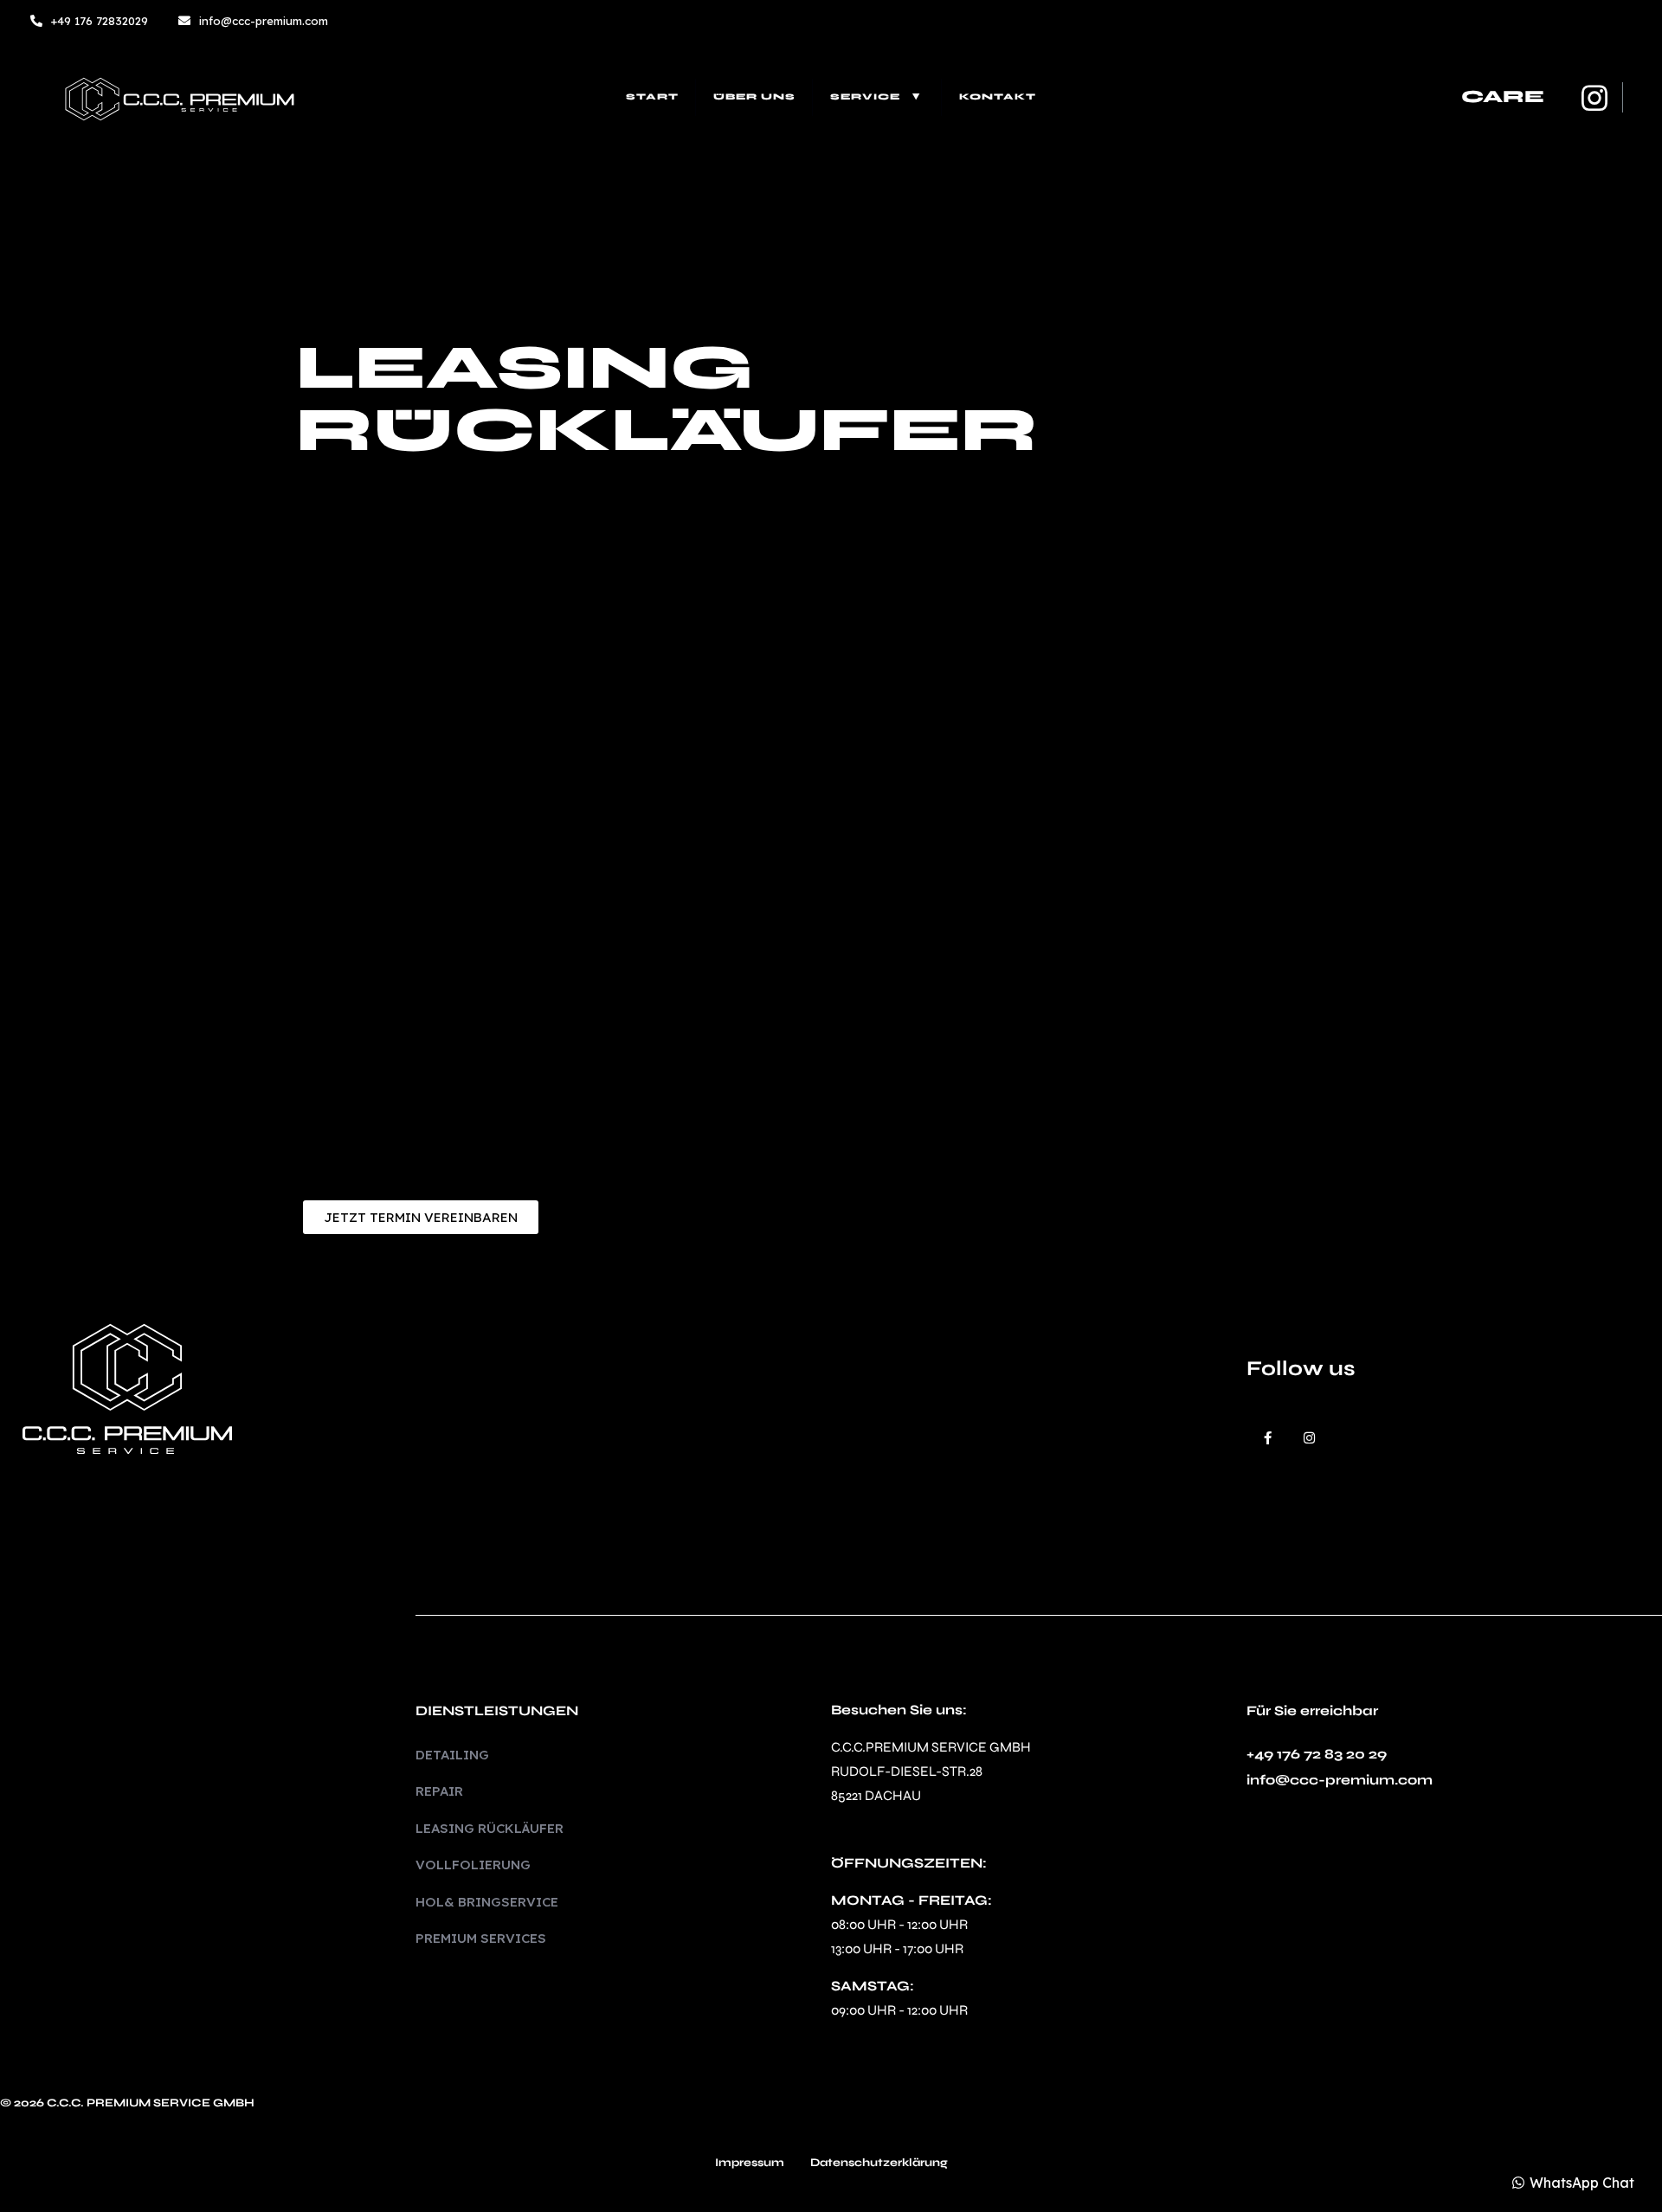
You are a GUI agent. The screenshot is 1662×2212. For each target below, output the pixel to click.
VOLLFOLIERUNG (473, 1865)
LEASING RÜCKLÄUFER (490, 1828)
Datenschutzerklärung (879, 2164)
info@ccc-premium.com (1340, 1780)
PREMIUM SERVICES (481, 1938)
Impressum (750, 2164)
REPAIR (439, 1791)
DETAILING (452, 1755)
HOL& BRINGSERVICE (487, 1902)
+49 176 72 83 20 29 (1317, 1754)
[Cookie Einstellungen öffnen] (38, 2189)
